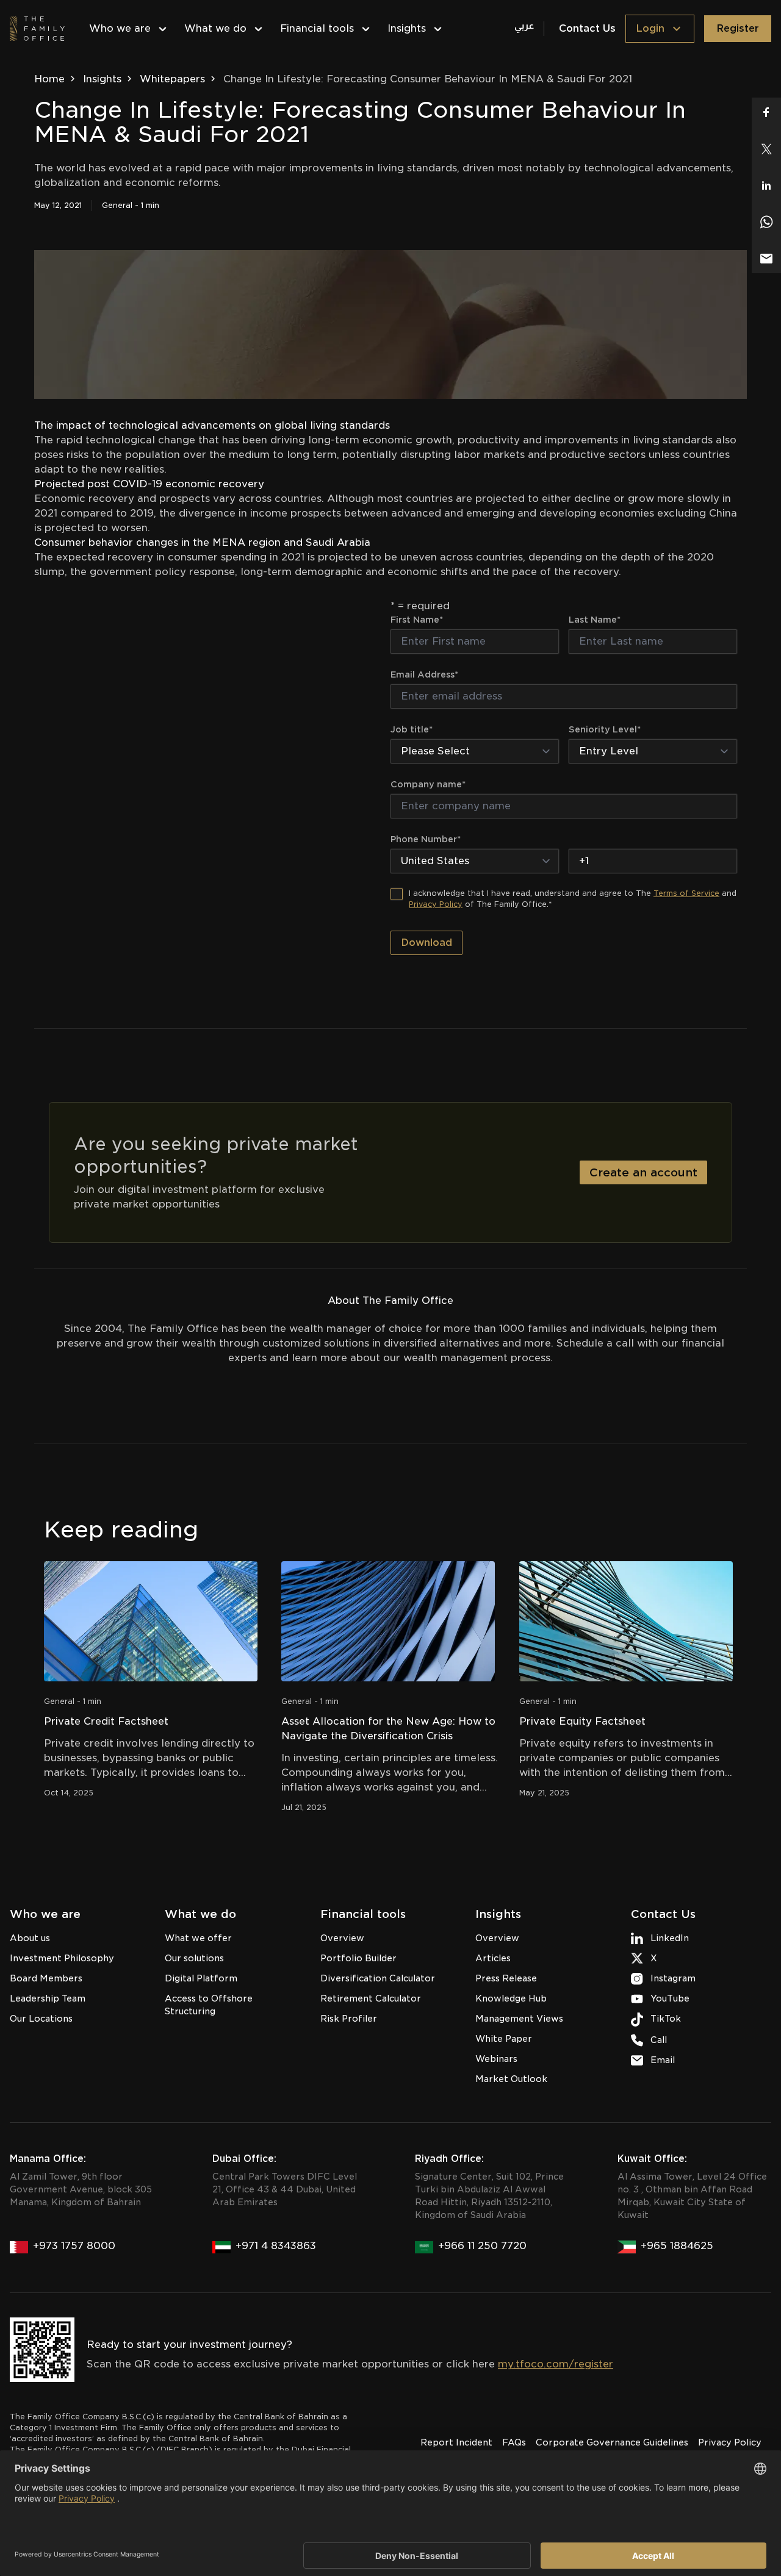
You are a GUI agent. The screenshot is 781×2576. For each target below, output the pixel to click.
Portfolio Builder (358, 1958)
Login (650, 28)
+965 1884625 (677, 2246)
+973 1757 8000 (74, 2246)
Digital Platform (201, 1978)
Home (49, 79)
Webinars (496, 2059)
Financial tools (317, 28)
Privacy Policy (436, 904)
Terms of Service (686, 893)
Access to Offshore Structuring (209, 2005)
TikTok (666, 2019)
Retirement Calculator (371, 1998)
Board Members (46, 1978)
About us (30, 1938)
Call (659, 2040)
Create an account (643, 1172)
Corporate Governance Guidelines (612, 2442)
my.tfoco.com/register (556, 2364)
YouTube (670, 1998)
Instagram (673, 1978)
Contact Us (587, 28)
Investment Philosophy (62, 1958)
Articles (493, 1958)
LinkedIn (670, 1938)
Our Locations (41, 2019)
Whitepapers (172, 79)
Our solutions (194, 1958)
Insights (407, 28)
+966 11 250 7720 (482, 2246)
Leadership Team (48, 1998)
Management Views (519, 2019)
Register (738, 28)
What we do (215, 28)
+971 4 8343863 (276, 2246)
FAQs (514, 2442)
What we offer (198, 1938)
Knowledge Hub (511, 1998)
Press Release (506, 1978)
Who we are (120, 28)
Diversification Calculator (378, 1978)
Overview (342, 1938)
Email (663, 2060)
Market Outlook (511, 2079)
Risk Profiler (349, 2019)
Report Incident (456, 2442)
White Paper (504, 2039)
